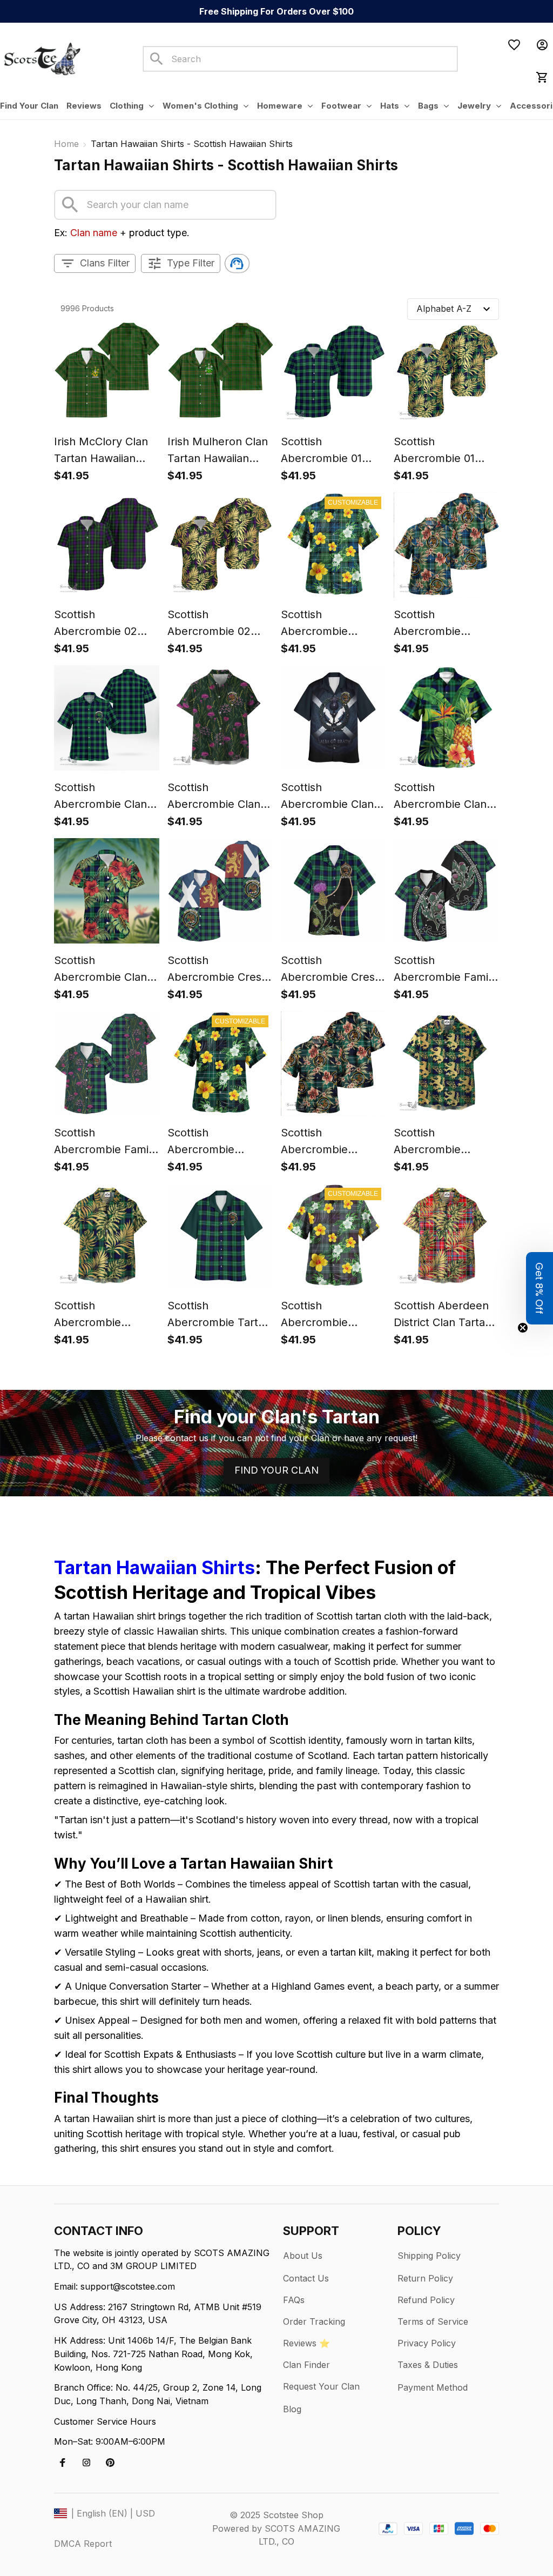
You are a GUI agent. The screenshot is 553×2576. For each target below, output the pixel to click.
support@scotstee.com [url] (128, 2286)
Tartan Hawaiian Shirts (154, 1567)
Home (66, 144)
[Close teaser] (523, 1328)
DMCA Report (83, 2544)
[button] (539, 1288)
